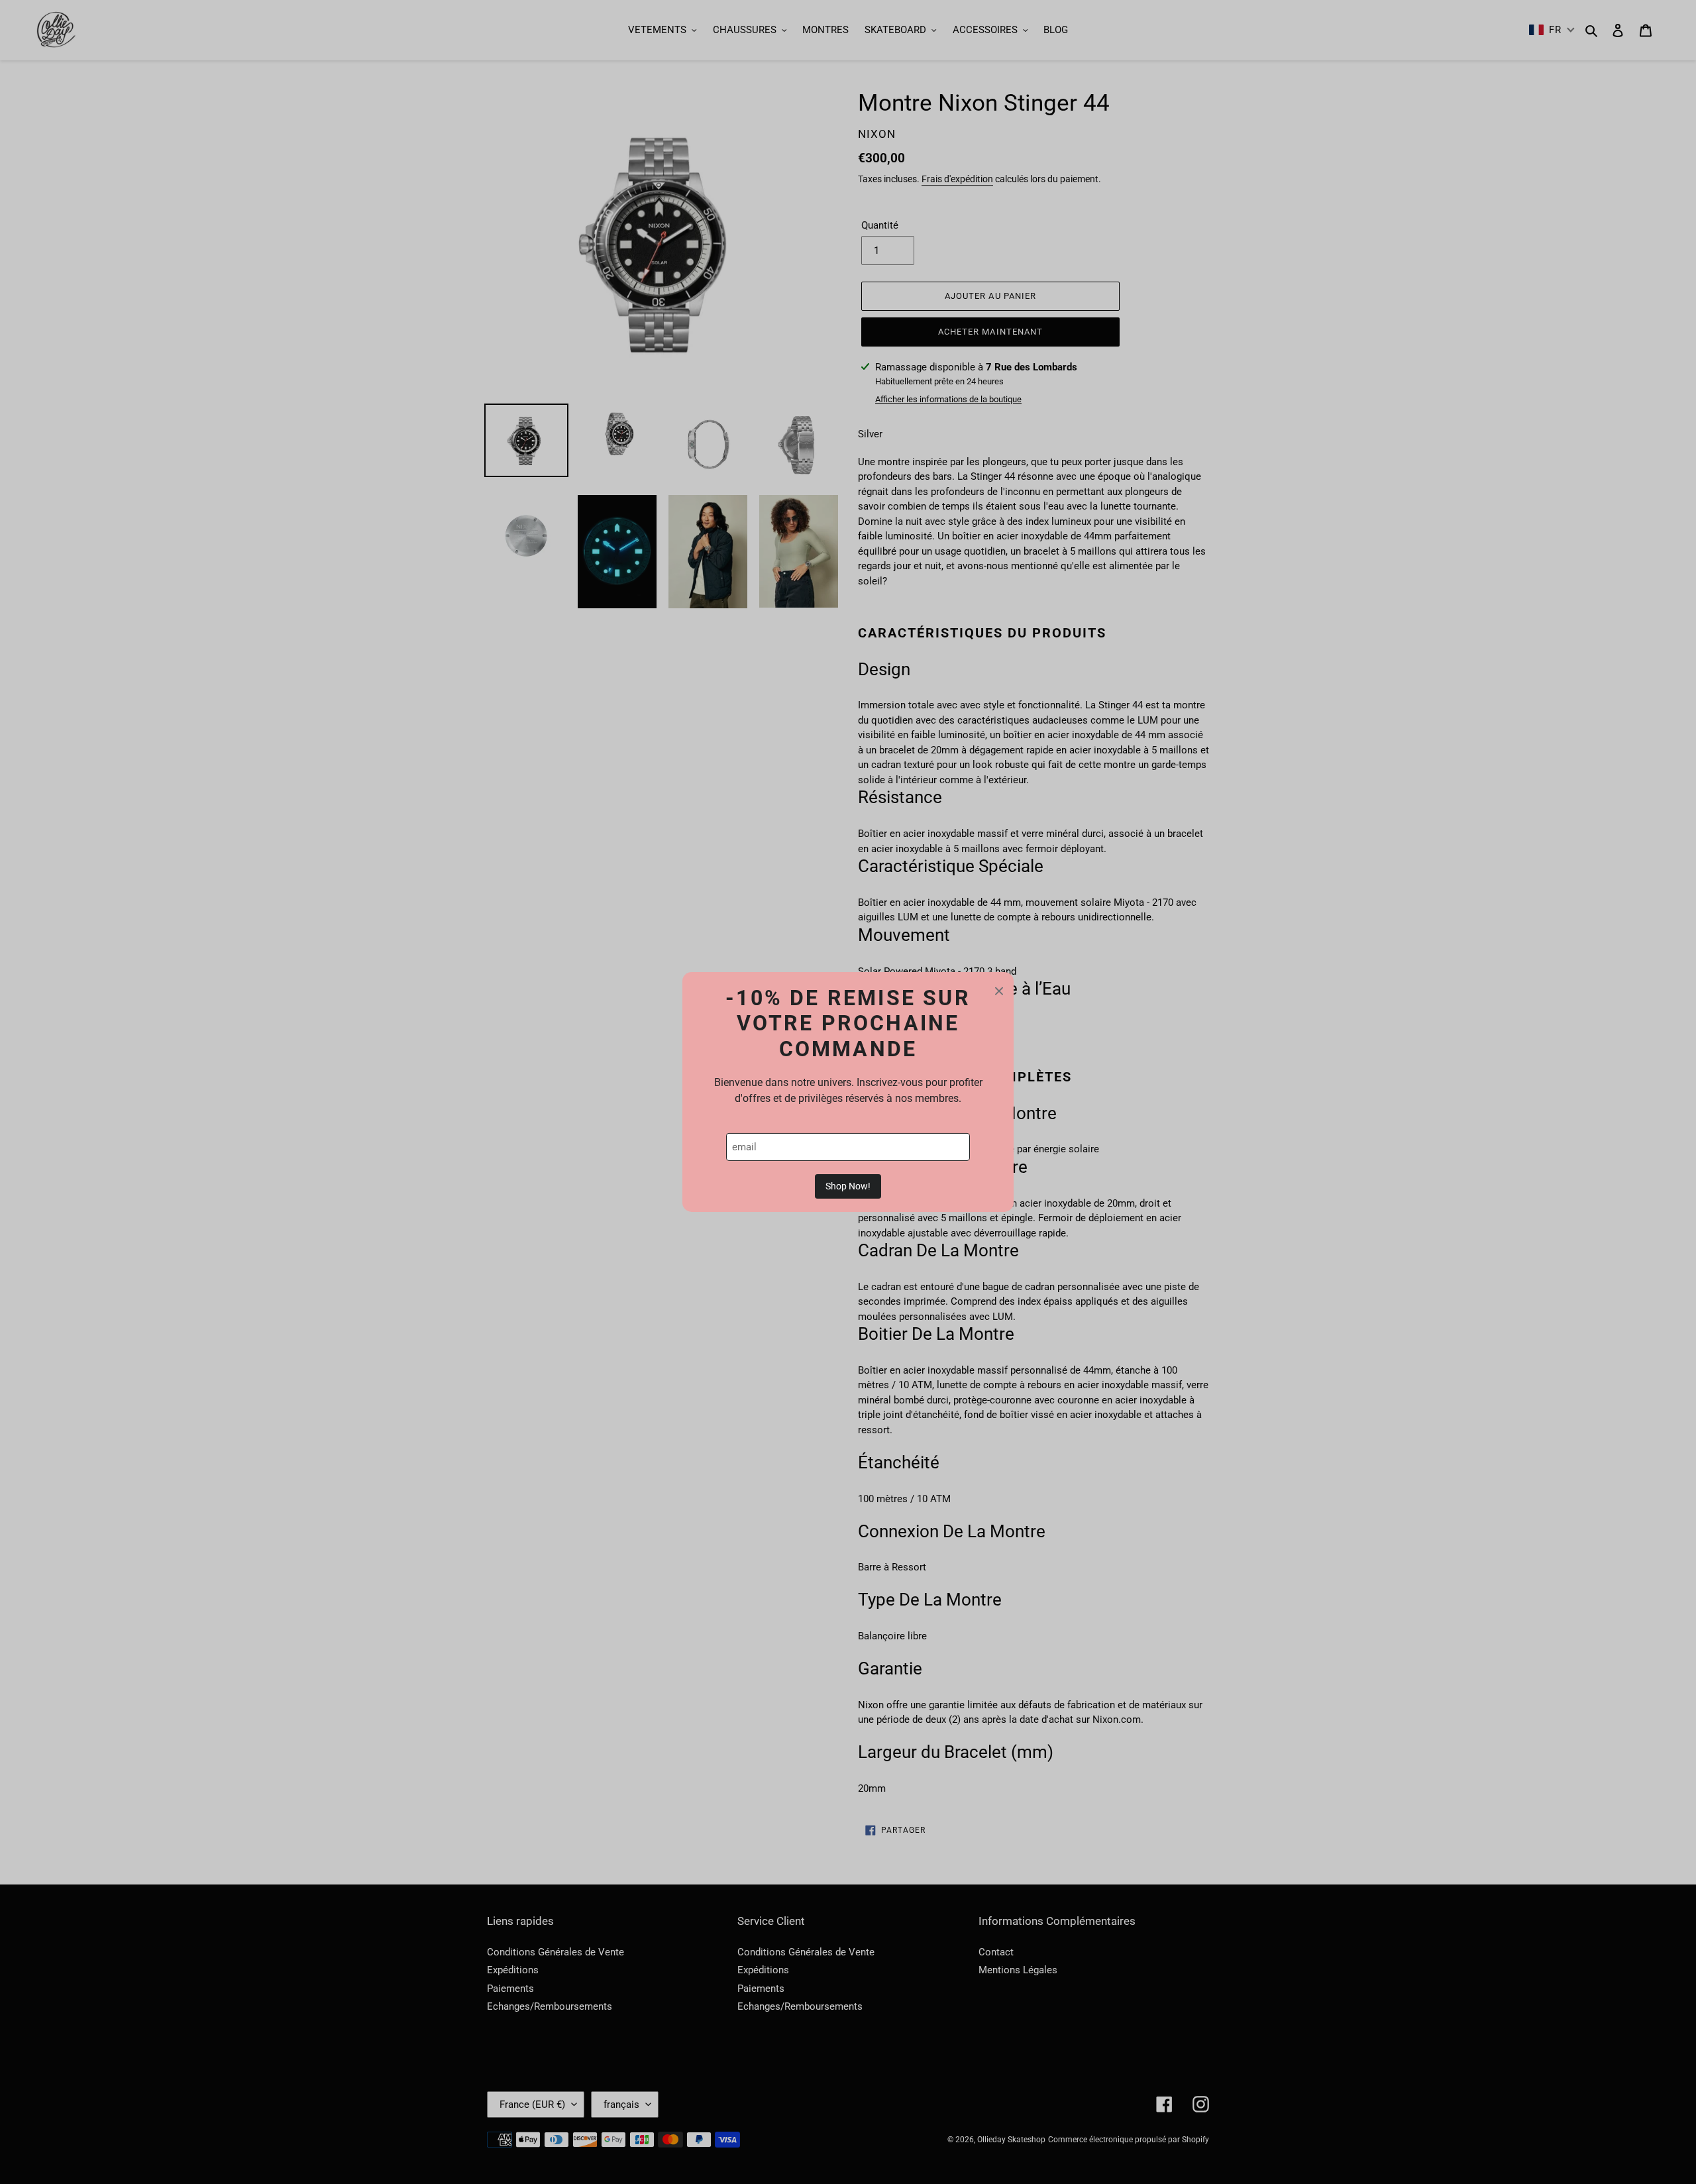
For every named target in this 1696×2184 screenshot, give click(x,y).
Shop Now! (848, 1186)
